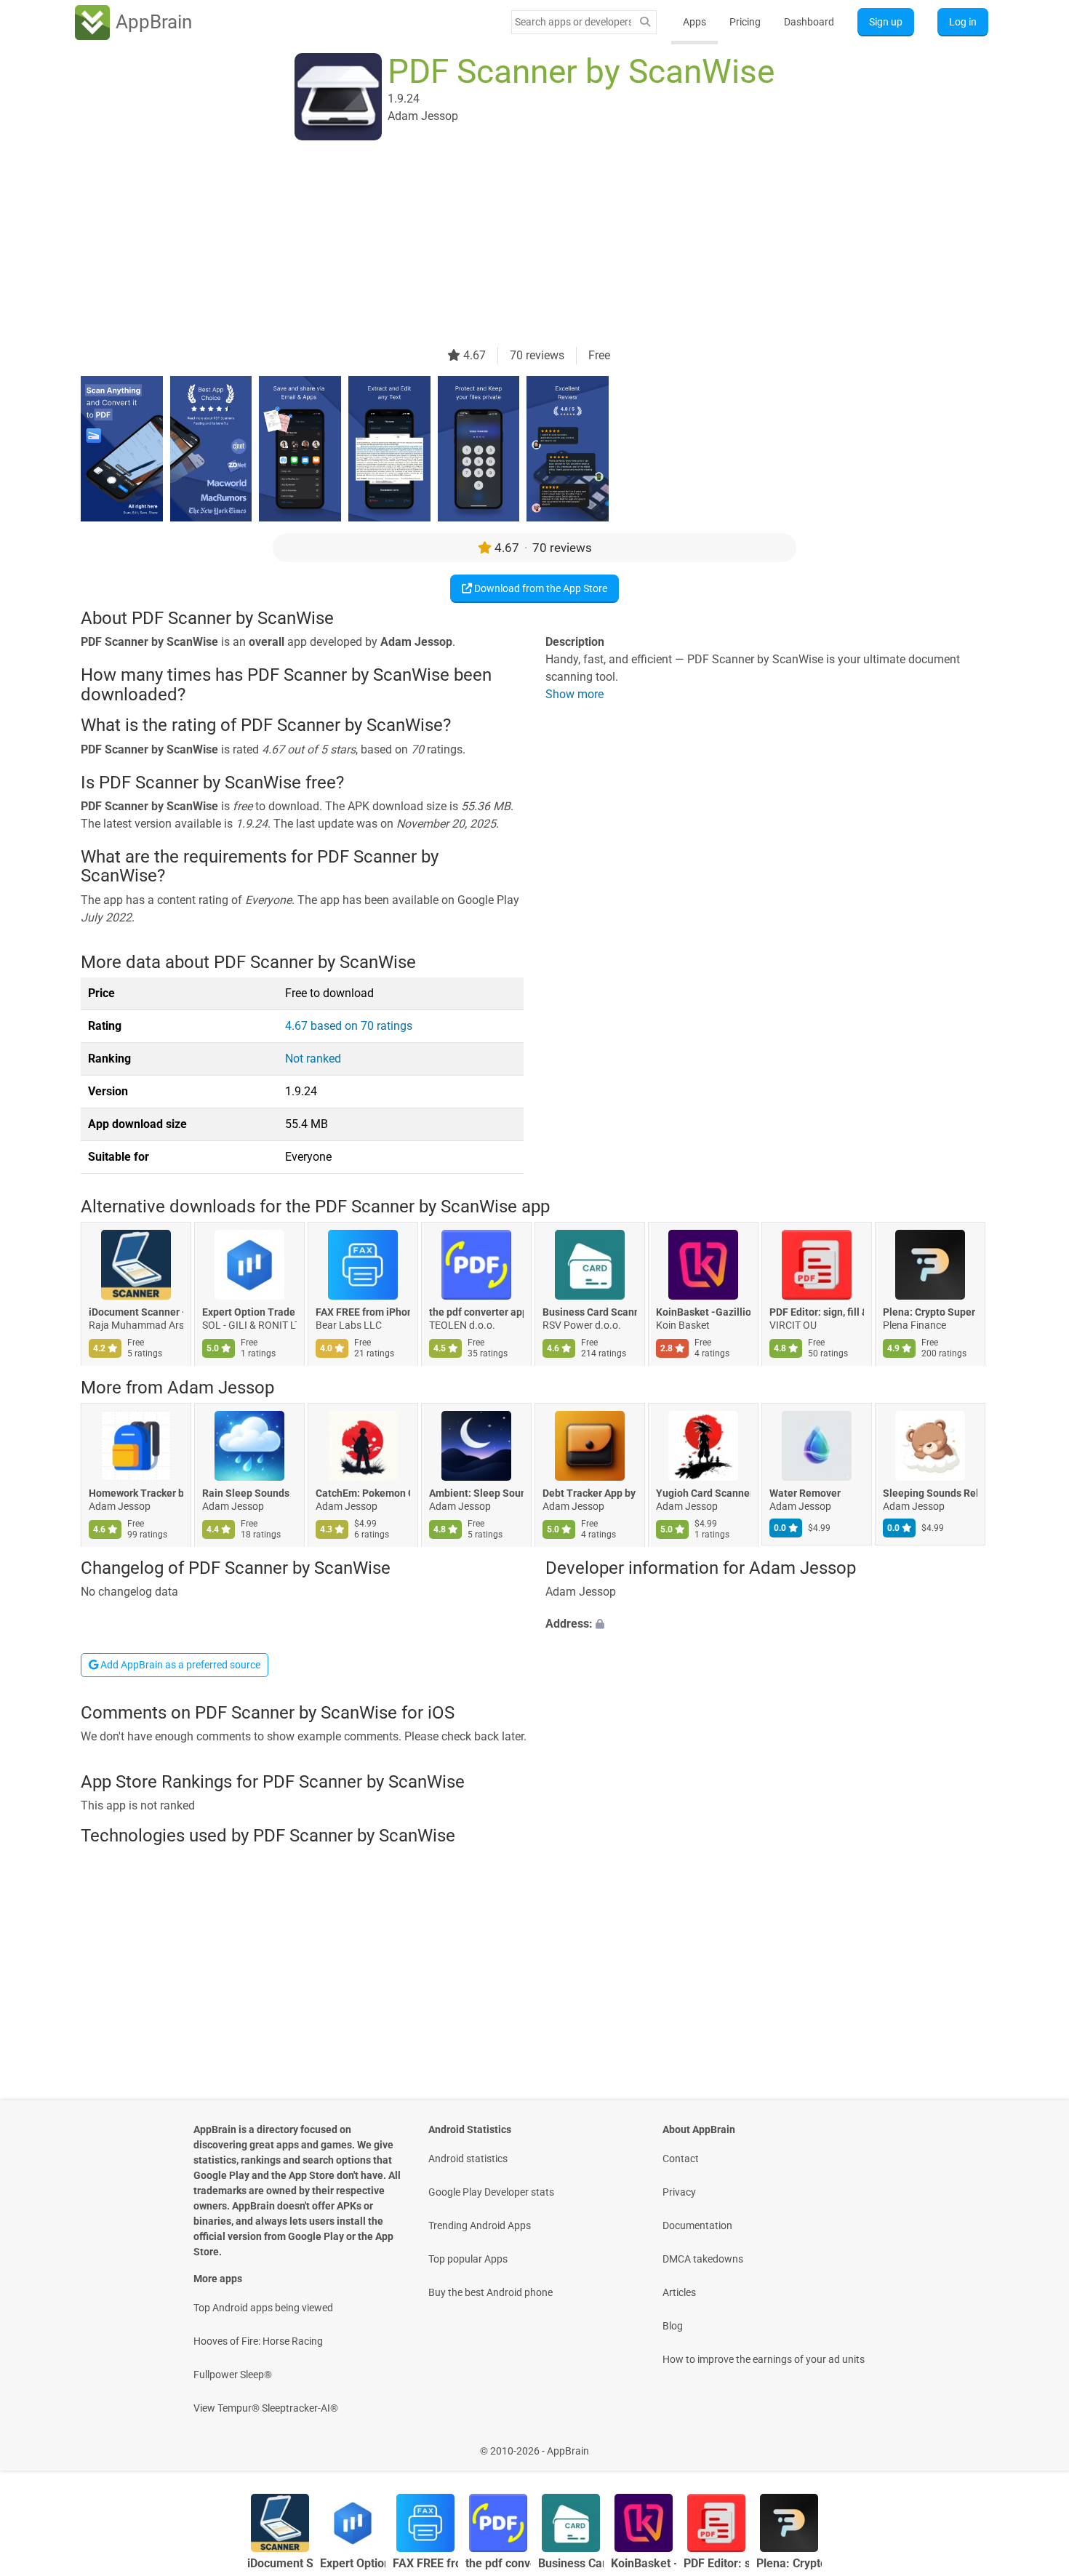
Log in (963, 22)
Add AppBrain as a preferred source (179, 1665)
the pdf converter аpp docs (476, 1313)
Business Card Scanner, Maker (590, 1313)
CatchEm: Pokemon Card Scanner (363, 1493)
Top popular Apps (468, 2259)
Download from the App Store (540, 588)
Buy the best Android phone (491, 2292)
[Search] (645, 22)
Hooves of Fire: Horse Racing (258, 2341)
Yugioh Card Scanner (703, 1493)
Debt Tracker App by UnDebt (590, 1493)
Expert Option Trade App (249, 1313)
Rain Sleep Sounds (246, 1493)
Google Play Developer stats (491, 2192)
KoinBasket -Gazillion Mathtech (703, 1313)
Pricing (745, 22)
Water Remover (805, 1493)
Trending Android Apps (480, 2225)
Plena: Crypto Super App (930, 1313)
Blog (673, 2326)
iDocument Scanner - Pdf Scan (136, 1313)
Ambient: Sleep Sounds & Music (476, 1493)
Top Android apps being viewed (263, 2308)
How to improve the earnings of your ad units (764, 2359)
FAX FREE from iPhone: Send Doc (363, 1313)
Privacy (679, 2192)
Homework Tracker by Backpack (136, 1493)
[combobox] (573, 22)
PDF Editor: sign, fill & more (817, 1313)
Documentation (697, 2225)
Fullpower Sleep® (233, 2375)
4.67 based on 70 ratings (349, 1026)
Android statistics (468, 2159)
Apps (694, 22)
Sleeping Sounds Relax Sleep (930, 1493)
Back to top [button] (1033, 2443)
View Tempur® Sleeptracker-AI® (266, 2408)
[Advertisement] (517, 245)
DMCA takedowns (703, 2259)
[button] (767, 1624)
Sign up (886, 22)
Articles (679, 2292)
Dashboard (809, 22)
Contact (681, 2159)
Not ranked (313, 1059)
